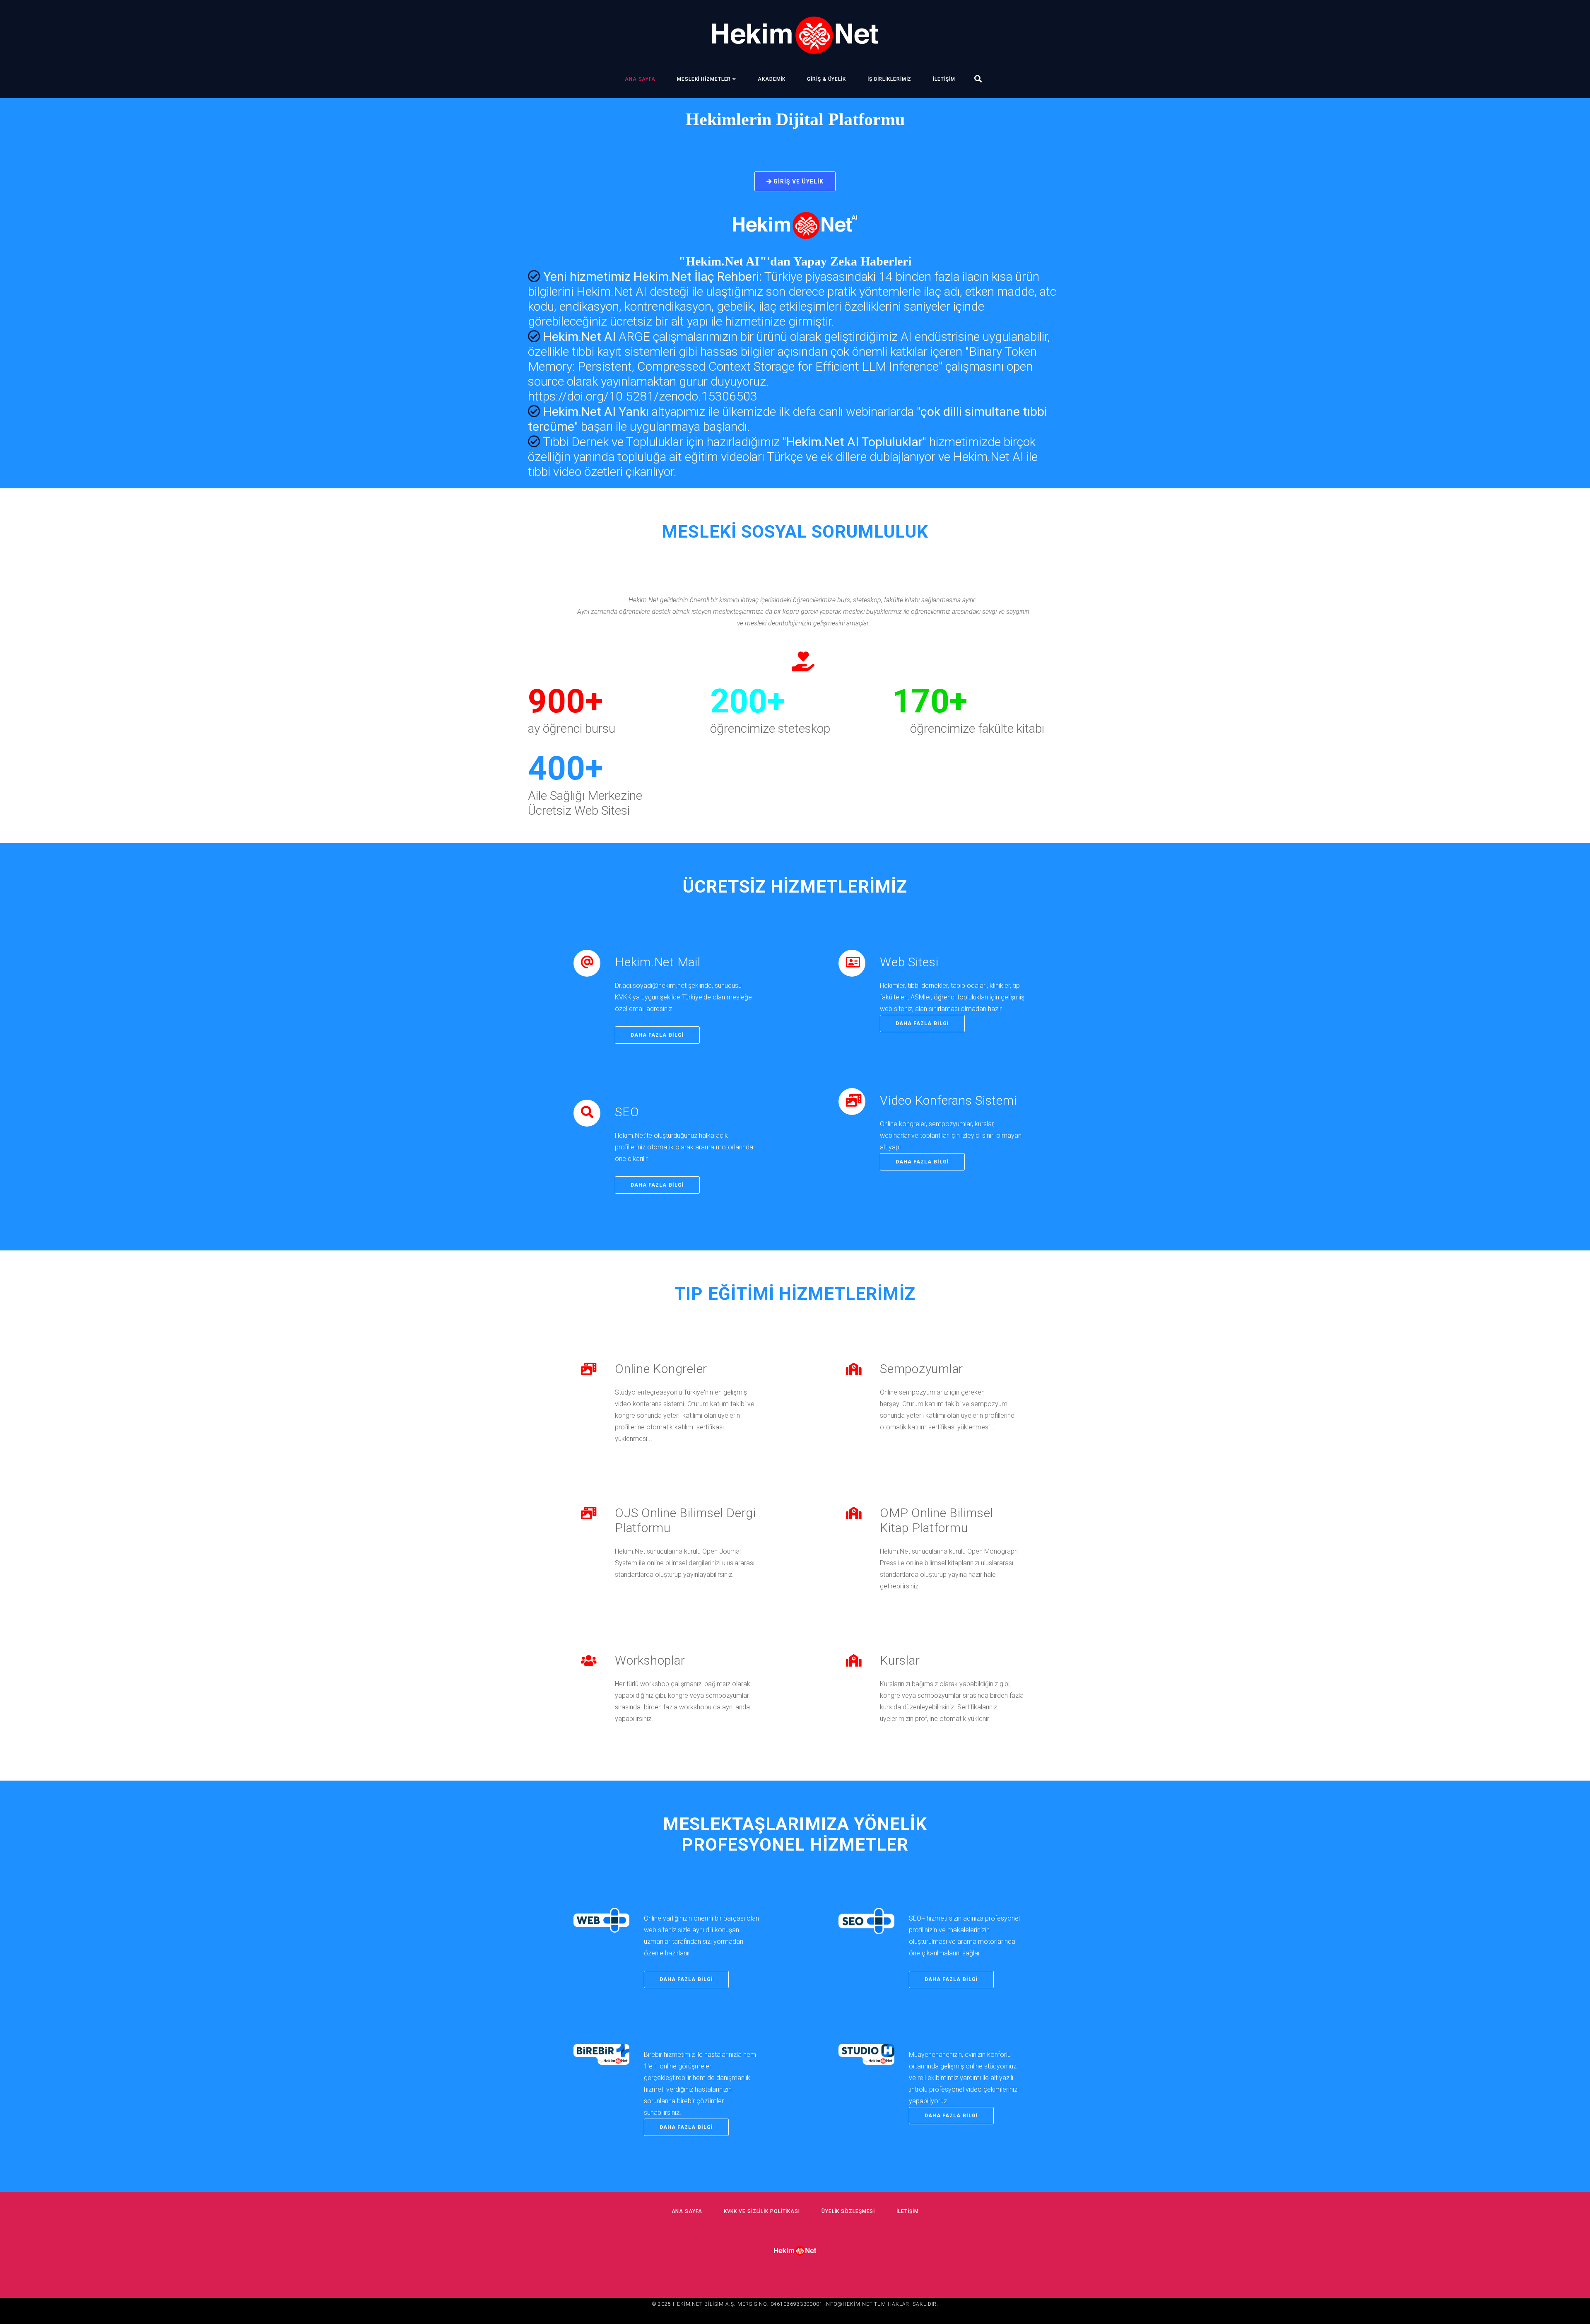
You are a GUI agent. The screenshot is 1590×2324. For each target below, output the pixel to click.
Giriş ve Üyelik (798, 181)
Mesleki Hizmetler (704, 79)
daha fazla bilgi (657, 1035)
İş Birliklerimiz (889, 79)
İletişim (944, 79)
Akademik (772, 79)
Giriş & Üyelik (826, 79)
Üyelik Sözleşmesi (848, 2211)
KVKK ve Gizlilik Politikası (762, 2211)
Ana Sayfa (640, 79)
